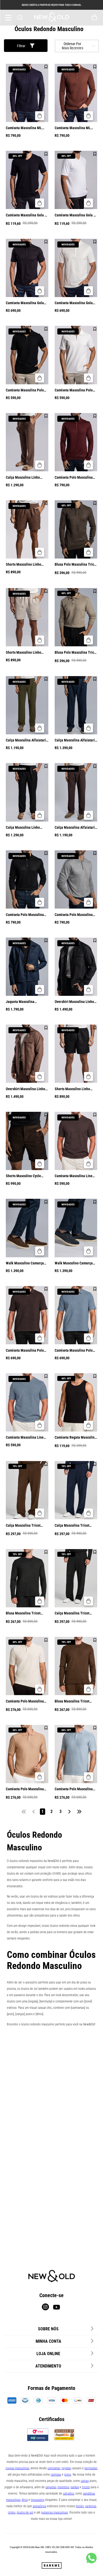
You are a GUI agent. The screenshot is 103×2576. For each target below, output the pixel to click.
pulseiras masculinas (55, 2512)
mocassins (38, 2500)
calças (85, 2481)
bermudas (91, 2468)
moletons (63, 2487)
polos (68, 2475)
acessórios (39, 2506)
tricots (86, 2487)
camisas (56, 2475)
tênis (25, 2500)
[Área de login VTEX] (83, 18)
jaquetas (51, 2487)
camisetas (54, 2468)
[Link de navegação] (52, 18)
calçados (68, 2493)
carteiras (91, 2506)
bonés (80, 2506)
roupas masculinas (17, 2468)
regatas (66, 2468)
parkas (75, 2487)
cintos (12, 2512)
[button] (40, 116)
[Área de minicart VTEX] (95, 18)
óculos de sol (25, 2512)
